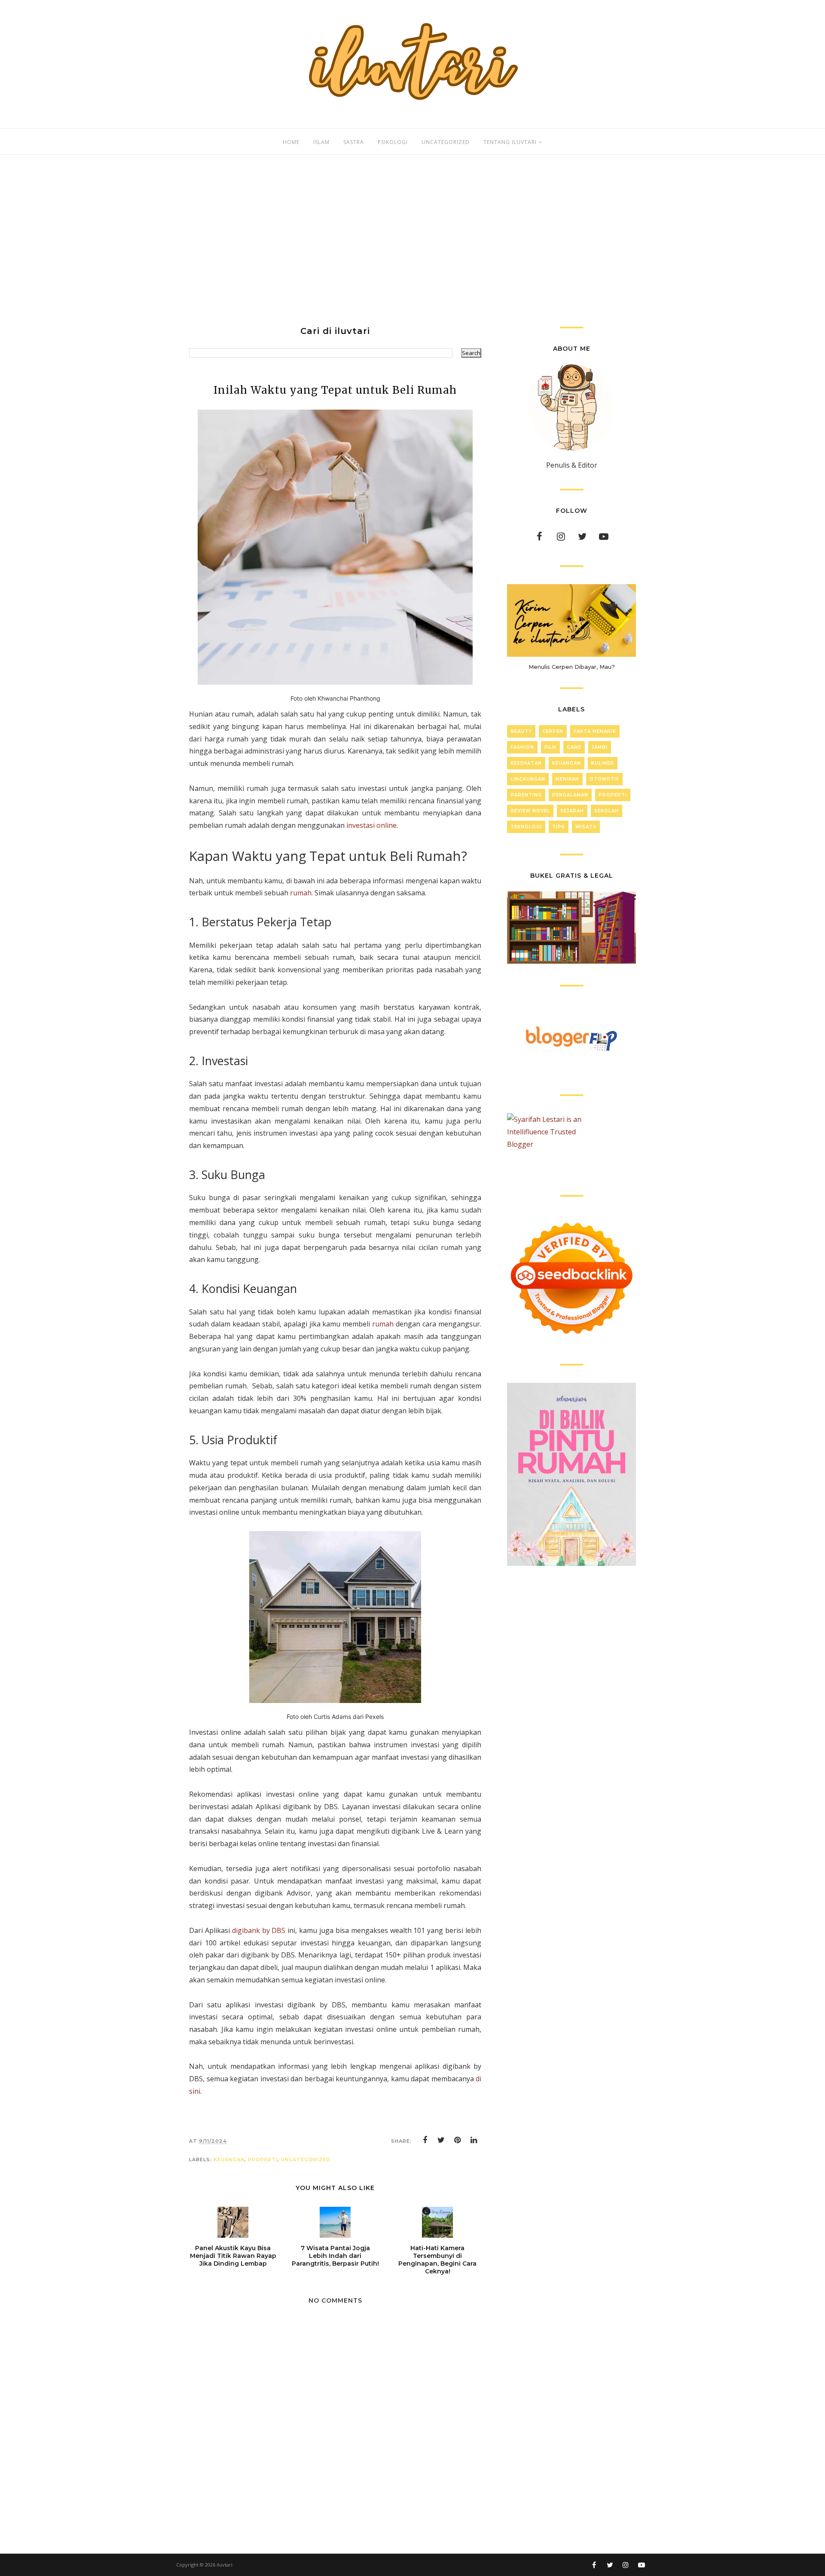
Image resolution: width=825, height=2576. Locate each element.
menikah (567, 779)
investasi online (371, 825)
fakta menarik (595, 731)
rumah (301, 893)
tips (559, 827)
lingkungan (528, 779)
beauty (521, 731)
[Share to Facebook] (425, 2140)
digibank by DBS (259, 1930)
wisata (586, 827)
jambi (600, 747)
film (550, 747)
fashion (522, 747)
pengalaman (570, 795)
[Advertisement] (412, 241)
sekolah (607, 811)
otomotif (604, 779)
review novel (530, 811)
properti (263, 2159)
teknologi (526, 827)
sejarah (572, 811)
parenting (526, 795)
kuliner (603, 763)
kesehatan (526, 763)
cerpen (553, 731)
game (574, 747)
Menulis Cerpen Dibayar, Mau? (572, 667)
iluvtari (225, 2565)
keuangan (229, 2159)
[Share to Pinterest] (458, 2140)
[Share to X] (441, 2140)
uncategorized (306, 2159)
